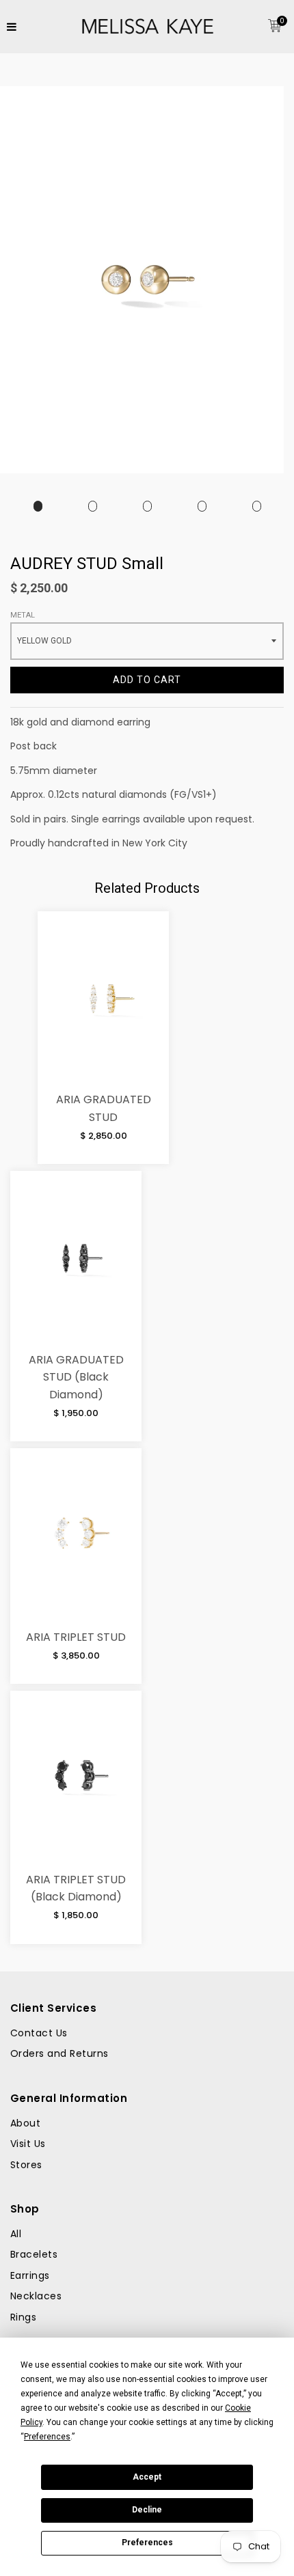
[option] (38, 507)
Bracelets (34, 2254)
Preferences (147, 2543)
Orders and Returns (59, 2053)
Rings (23, 2317)
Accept (147, 2477)
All (16, 2234)
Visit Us (28, 2144)
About (25, 2123)
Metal (23, 615)
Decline (147, 2510)
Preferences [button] (47, 2437)
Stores (26, 2165)
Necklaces (36, 2296)
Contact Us (39, 2033)
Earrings (30, 2275)
